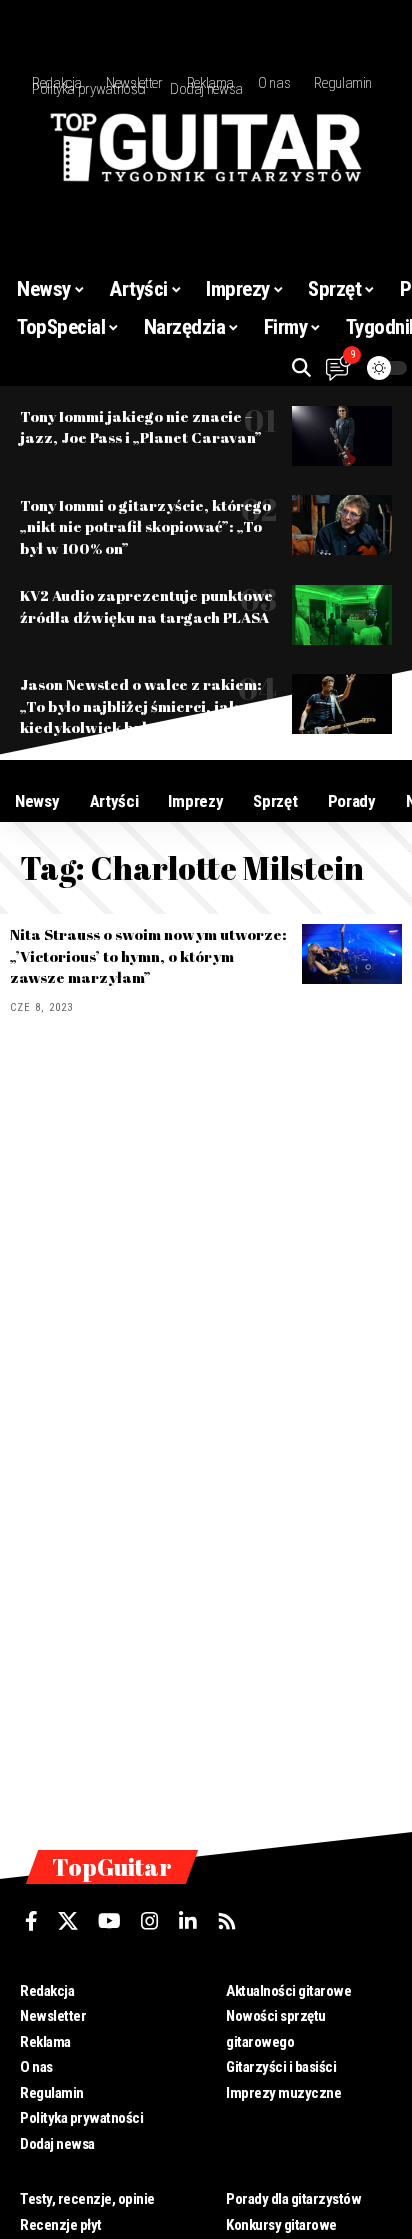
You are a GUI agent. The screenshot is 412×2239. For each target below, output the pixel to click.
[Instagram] (150, 1921)
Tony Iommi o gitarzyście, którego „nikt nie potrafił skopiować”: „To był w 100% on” (145, 527)
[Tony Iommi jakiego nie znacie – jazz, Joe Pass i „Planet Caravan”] (342, 436)
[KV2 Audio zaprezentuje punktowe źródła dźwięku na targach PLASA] (342, 615)
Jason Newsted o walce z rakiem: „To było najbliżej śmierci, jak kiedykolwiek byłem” (141, 706)
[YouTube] (109, 1921)
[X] (68, 1921)
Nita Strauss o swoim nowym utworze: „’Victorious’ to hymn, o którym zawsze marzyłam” (148, 956)
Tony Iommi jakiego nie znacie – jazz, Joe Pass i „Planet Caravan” (141, 427)
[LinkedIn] (188, 1921)
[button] (301, 367)
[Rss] (227, 1921)
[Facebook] (31, 1921)
